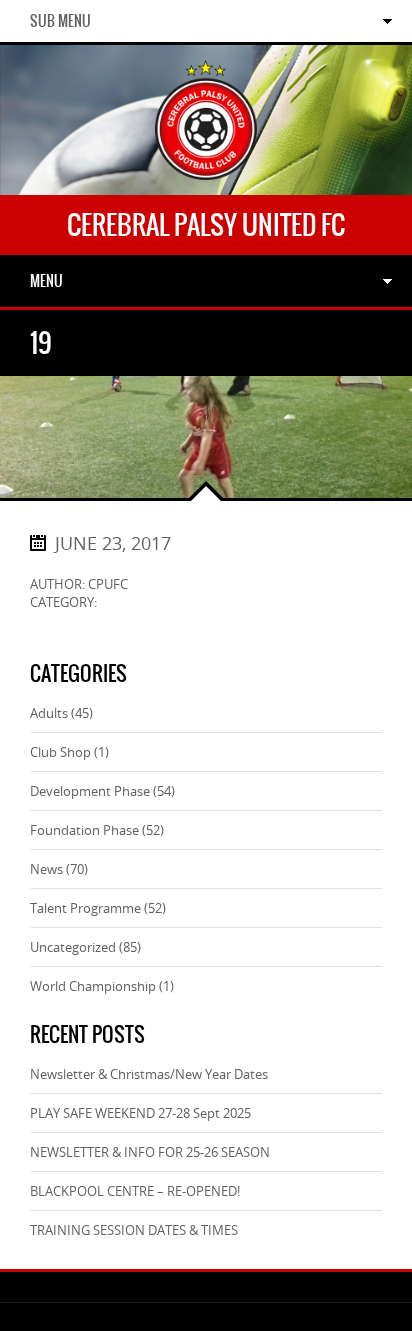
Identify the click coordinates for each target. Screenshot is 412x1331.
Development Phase (90, 791)
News (46, 869)
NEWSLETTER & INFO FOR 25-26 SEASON (150, 1152)
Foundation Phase (84, 830)
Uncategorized (73, 947)
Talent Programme (85, 908)
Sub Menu (60, 21)
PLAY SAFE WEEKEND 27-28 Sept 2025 (140, 1113)
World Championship (93, 986)
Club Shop (60, 752)
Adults (49, 713)
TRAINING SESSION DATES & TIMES (134, 1230)
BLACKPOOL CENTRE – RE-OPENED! (135, 1191)
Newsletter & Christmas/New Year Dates (149, 1074)
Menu (46, 281)
